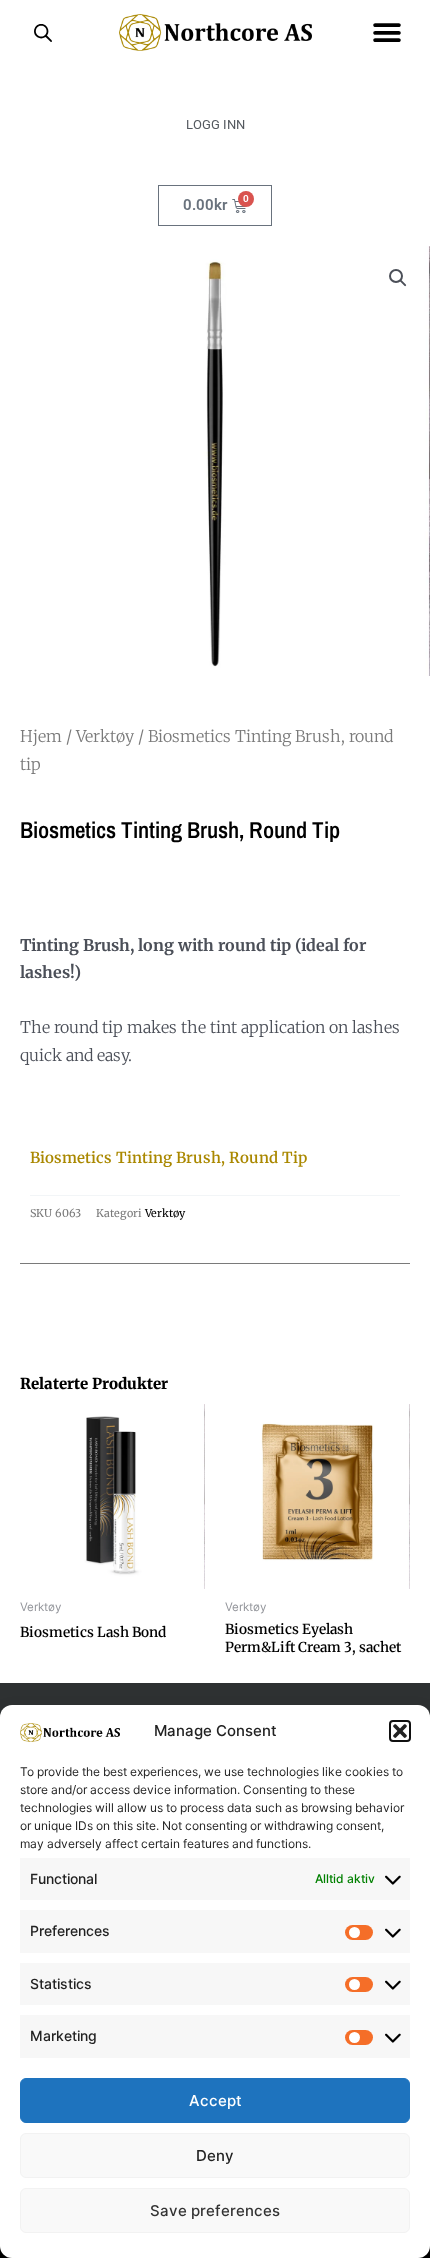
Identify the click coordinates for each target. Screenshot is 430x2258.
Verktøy (105, 736)
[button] (400, 1731)
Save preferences (215, 2210)
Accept (215, 2100)
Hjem (41, 736)
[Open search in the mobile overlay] (43, 33)
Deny (215, 2155)
